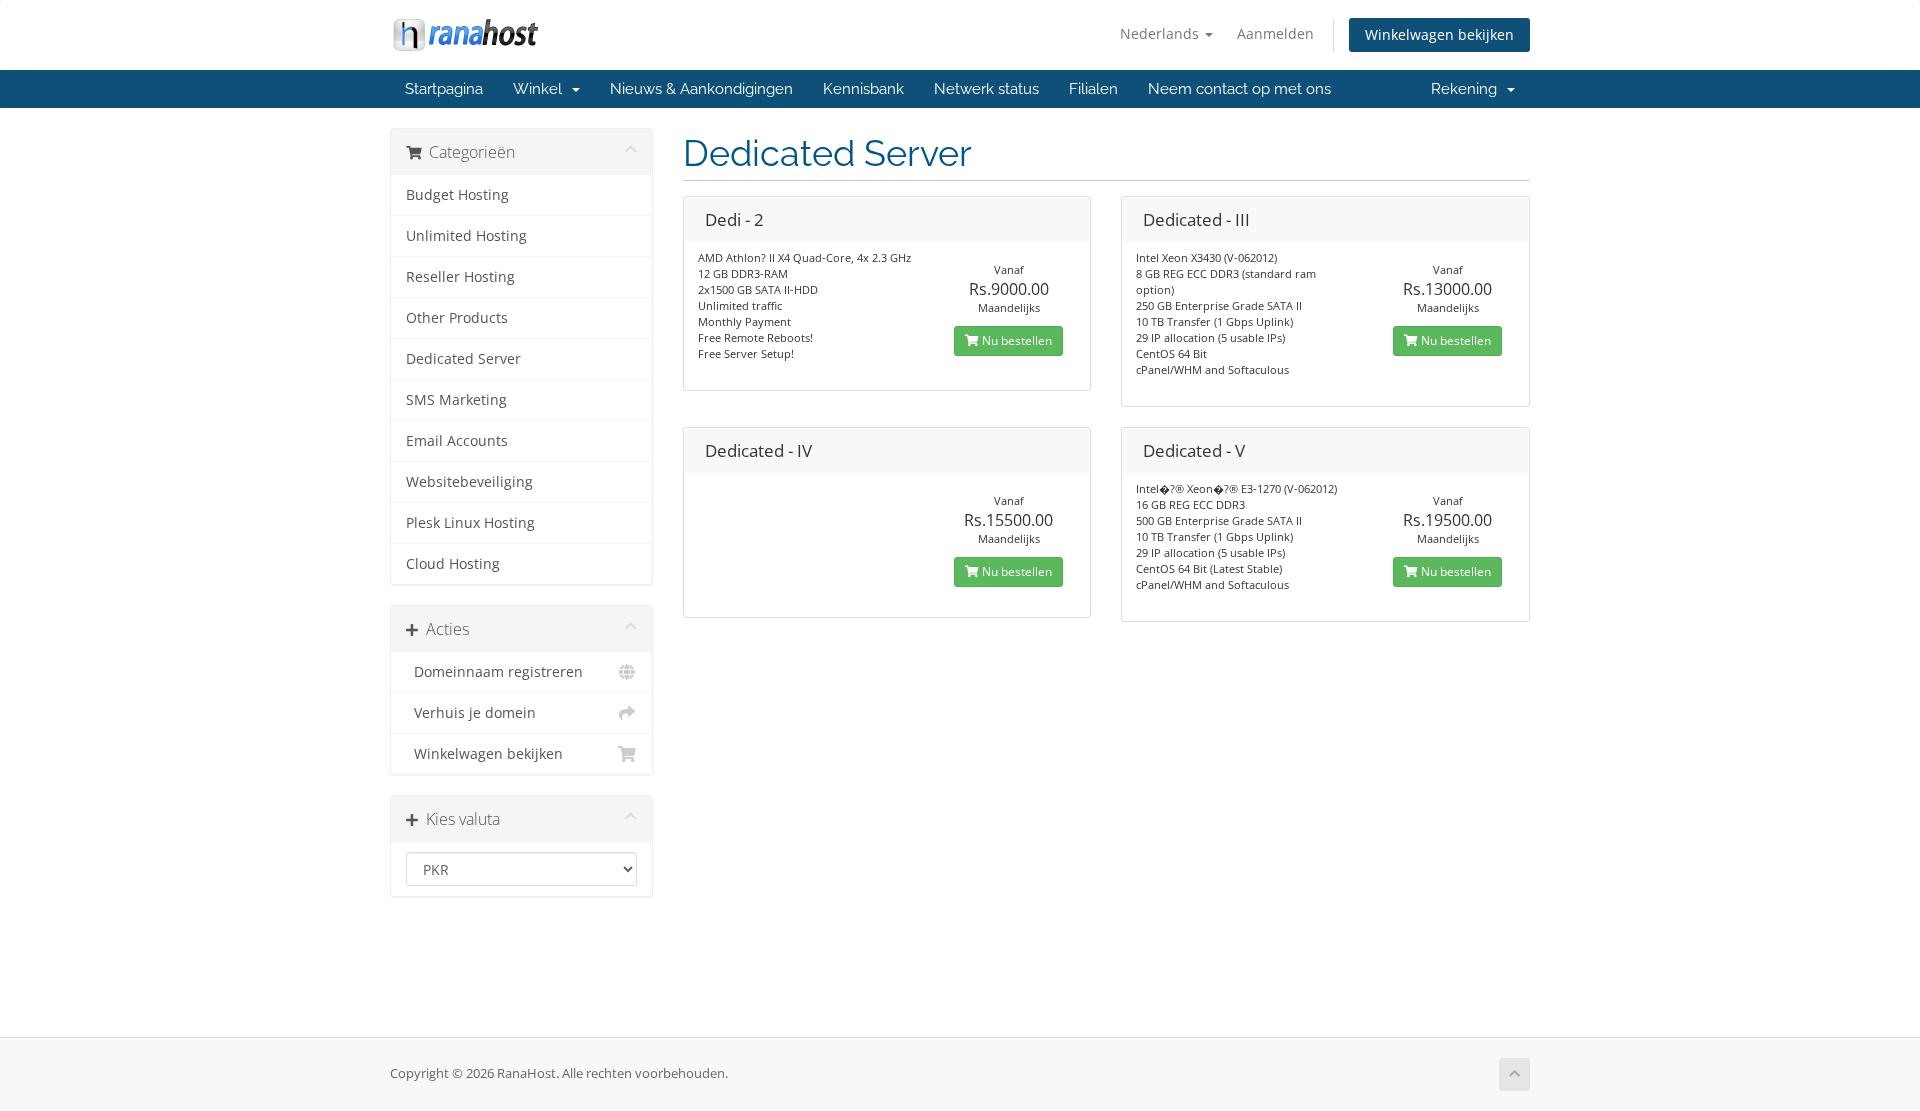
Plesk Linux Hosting (470, 523)
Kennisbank (863, 89)
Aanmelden (1275, 33)
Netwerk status (986, 89)
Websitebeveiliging (469, 482)
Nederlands (1161, 33)
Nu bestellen (1015, 340)
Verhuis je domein (471, 713)
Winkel (541, 89)
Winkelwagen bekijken (1439, 34)
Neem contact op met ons (1239, 89)
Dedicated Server (463, 359)
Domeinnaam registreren (494, 672)
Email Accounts (457, 441)
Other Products (457, 318)
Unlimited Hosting (466, 236)
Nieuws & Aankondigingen (701, 89)
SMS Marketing (456, 400)
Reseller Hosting (460, 277)
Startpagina (444, 89)
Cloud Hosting (453, 564)
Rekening (1468, 89)
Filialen (1093, 89)
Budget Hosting (457, 195)
